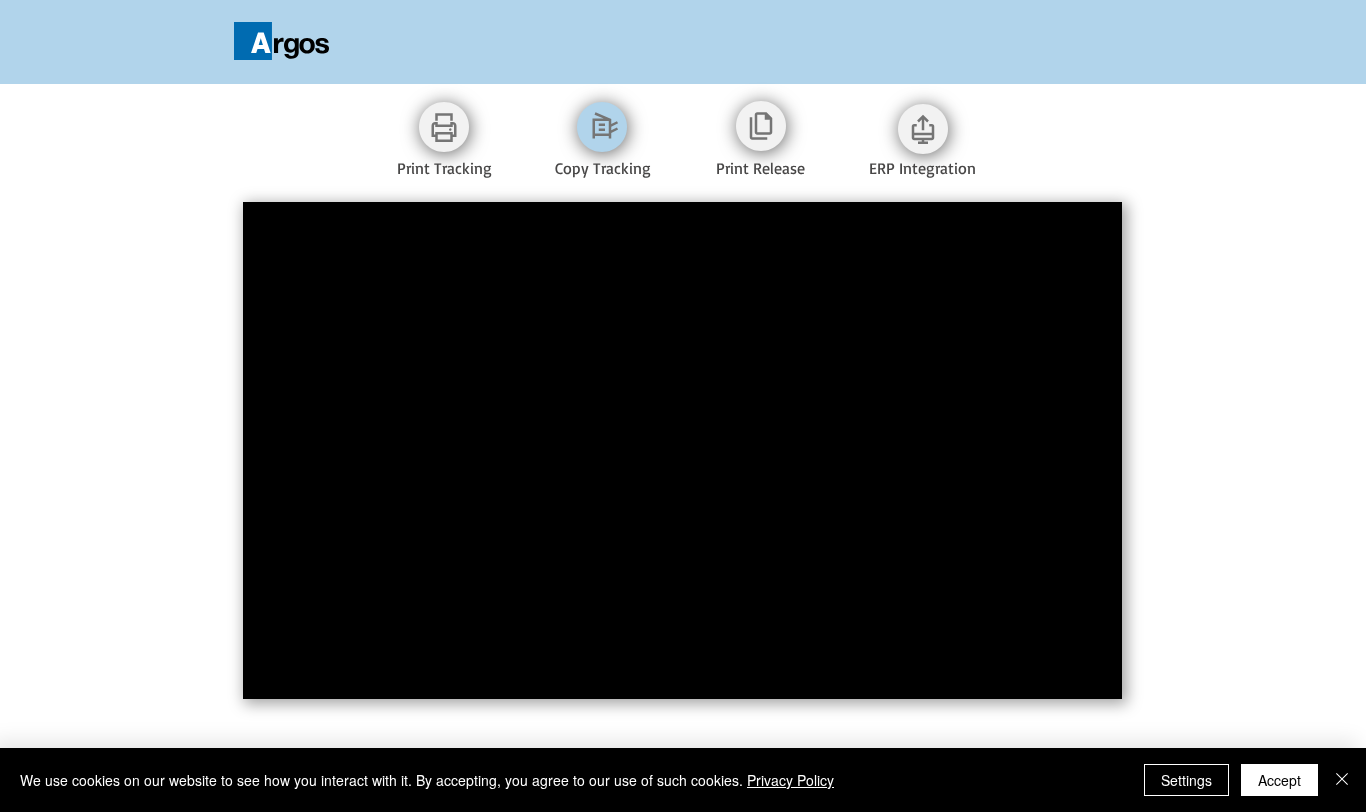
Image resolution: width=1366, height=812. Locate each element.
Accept (1279, 780)
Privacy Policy (790, 780)
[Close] (1342, 780)
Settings (1186, 780)
